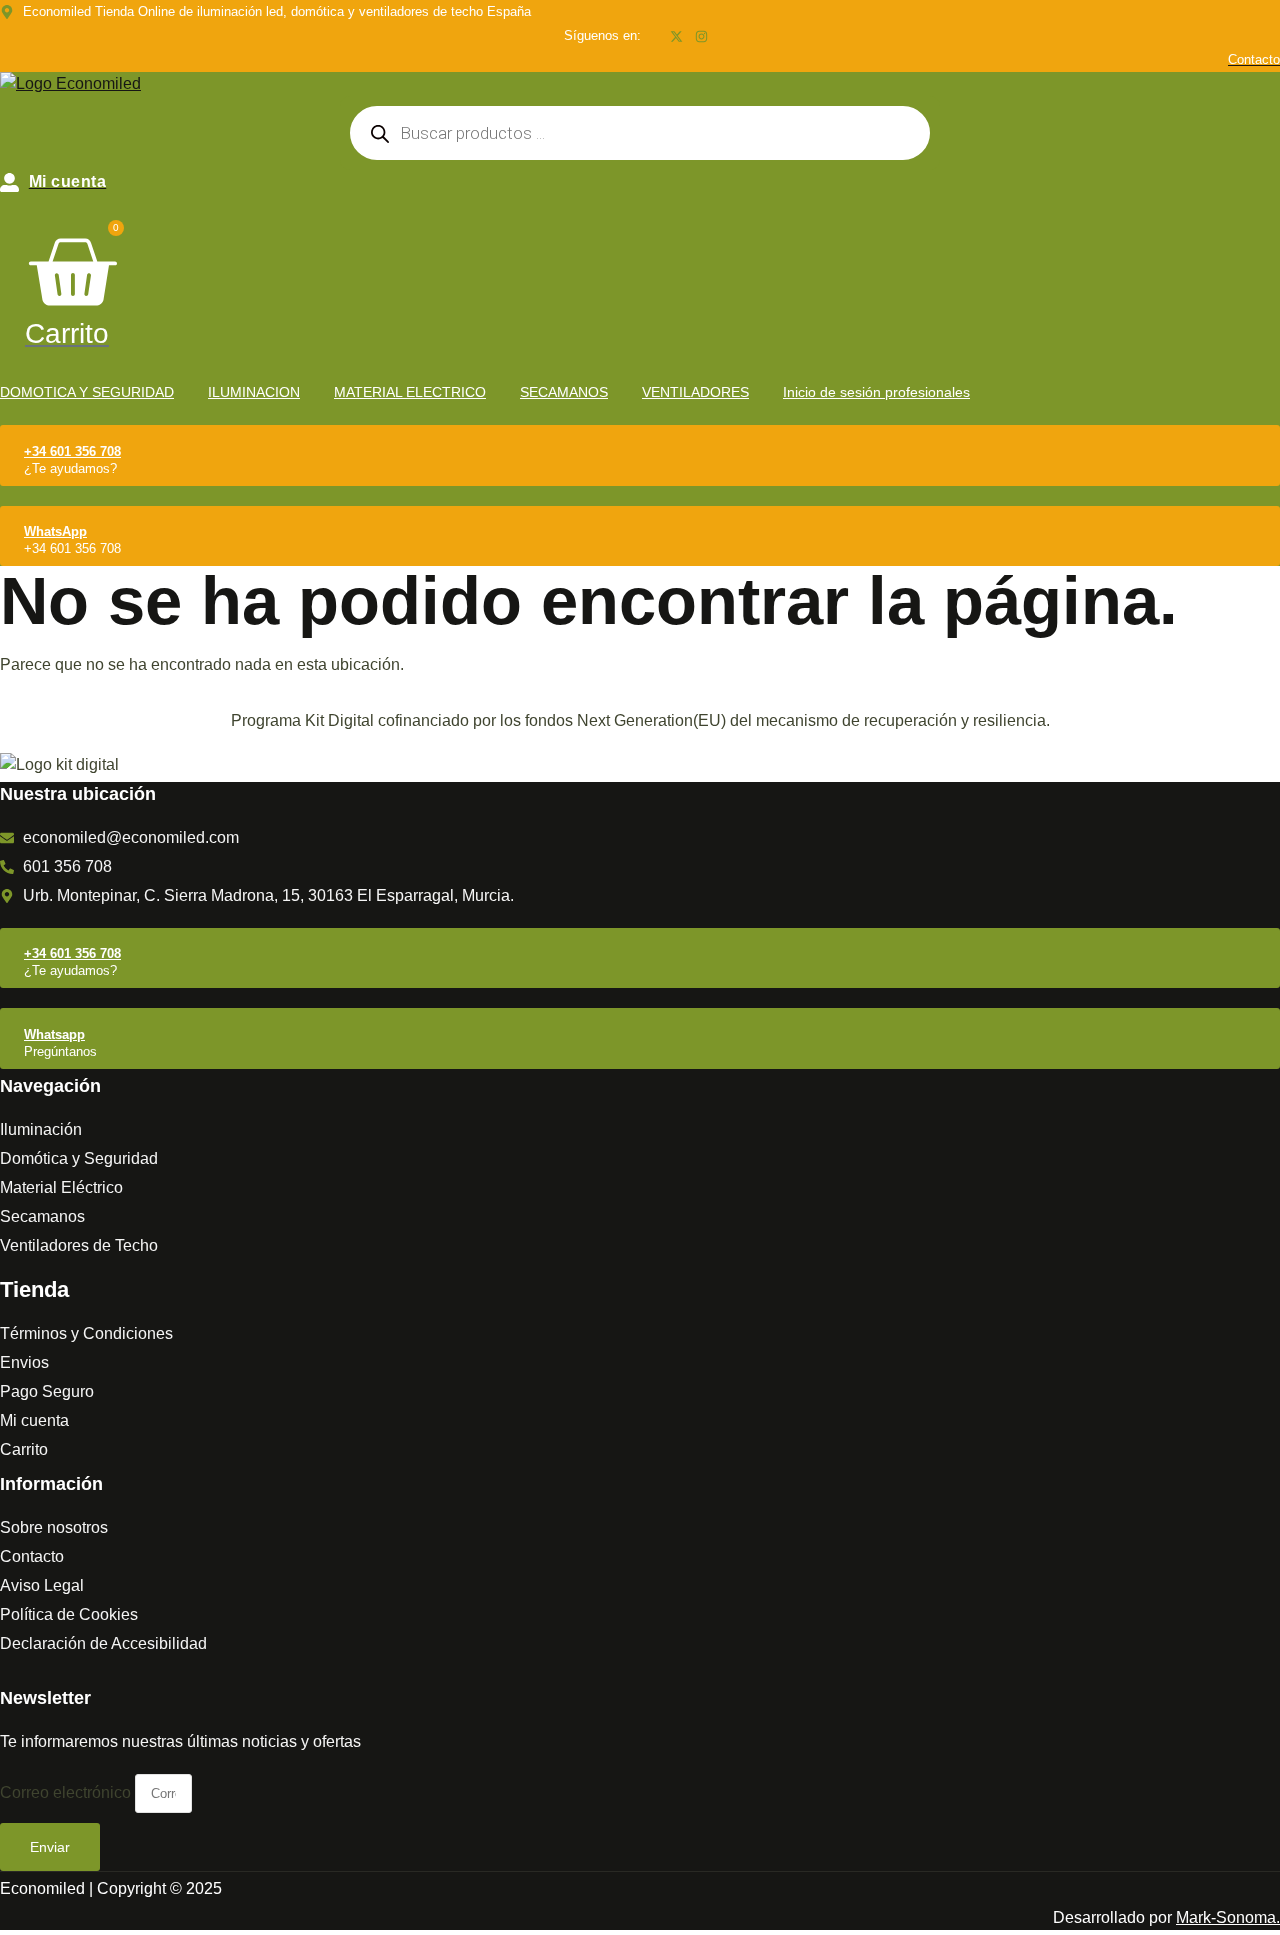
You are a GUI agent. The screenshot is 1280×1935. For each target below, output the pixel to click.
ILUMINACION (254, 392)
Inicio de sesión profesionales (876, 392)
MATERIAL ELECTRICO (410, 392)
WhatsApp (55, 531)
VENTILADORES (695, 392)
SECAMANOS (564, 392)
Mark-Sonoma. (1228, 1917)
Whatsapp (54, 1034)
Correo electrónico (67, 1792)
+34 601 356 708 (72, 451)
